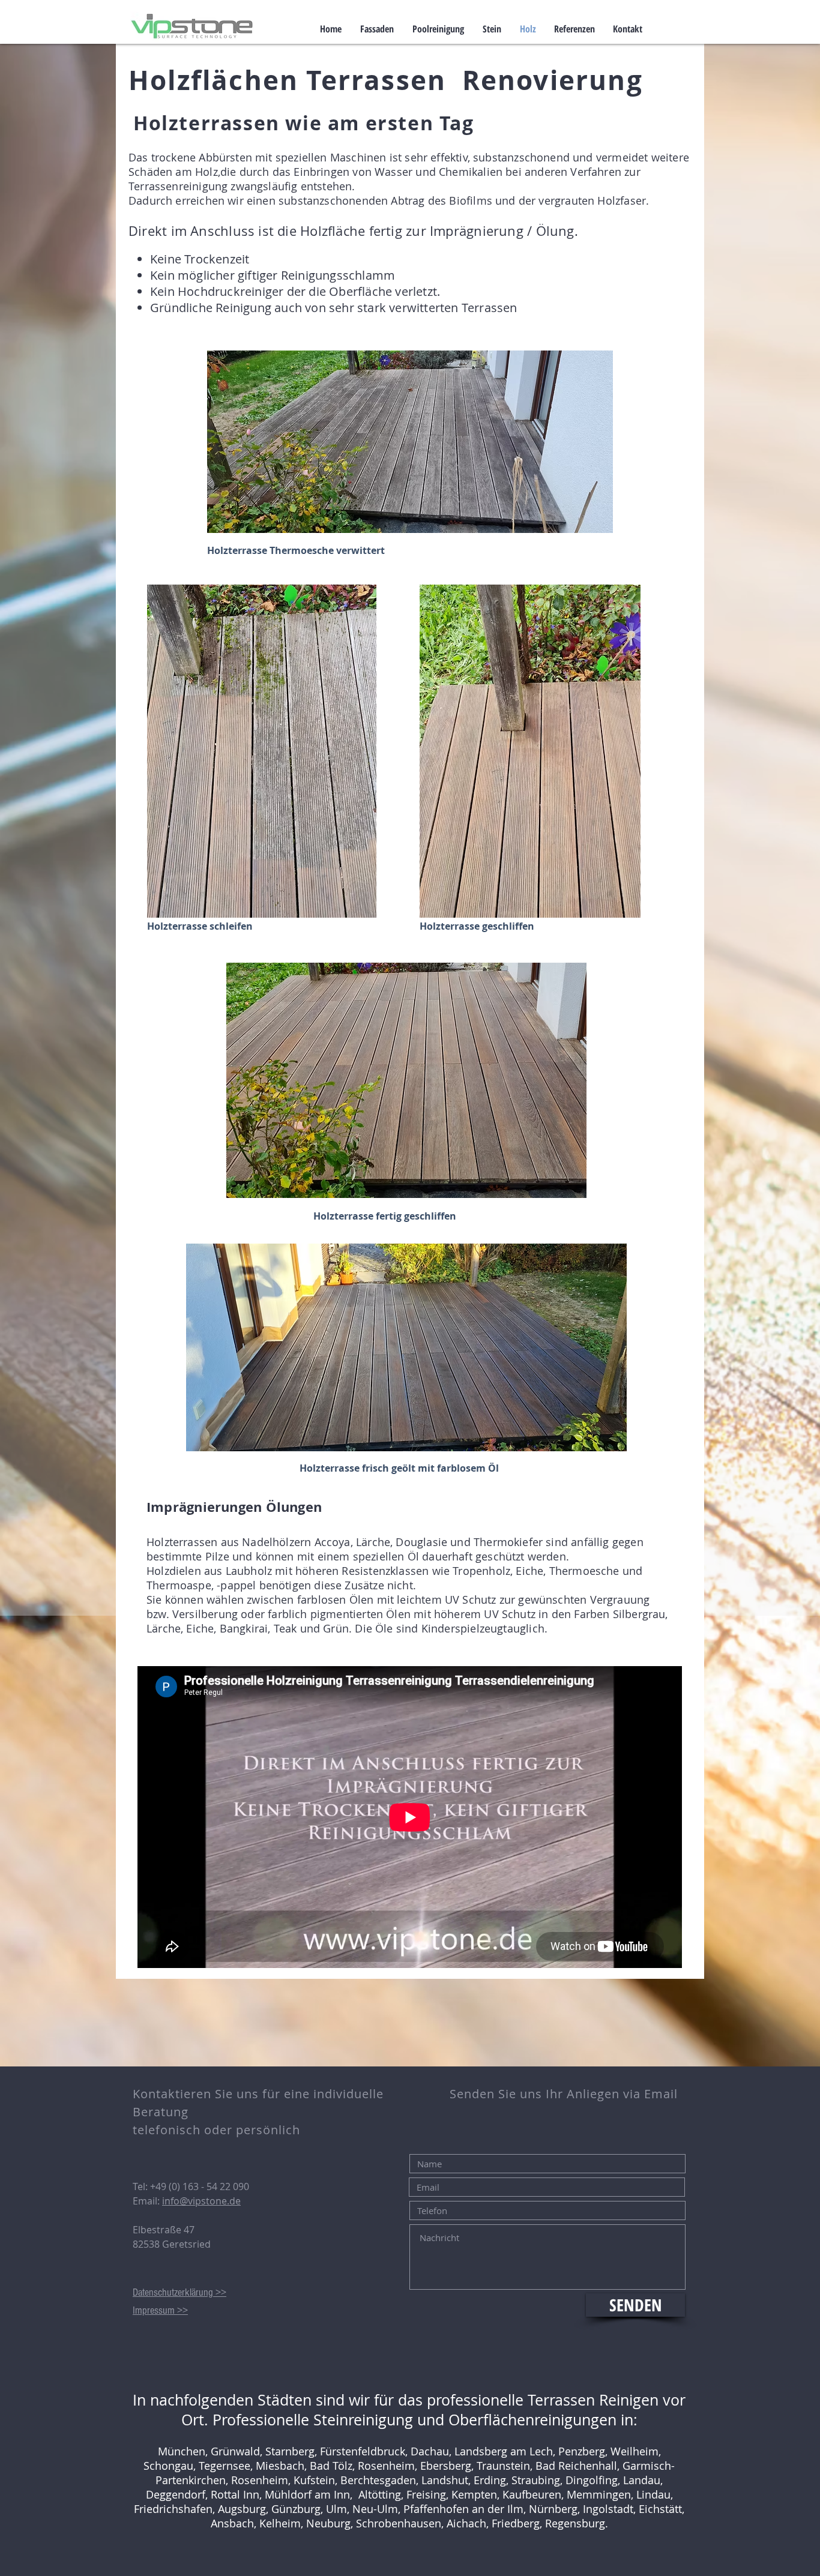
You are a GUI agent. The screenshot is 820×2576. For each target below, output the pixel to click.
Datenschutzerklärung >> (179, 2292)
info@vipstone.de (201, 2201)
